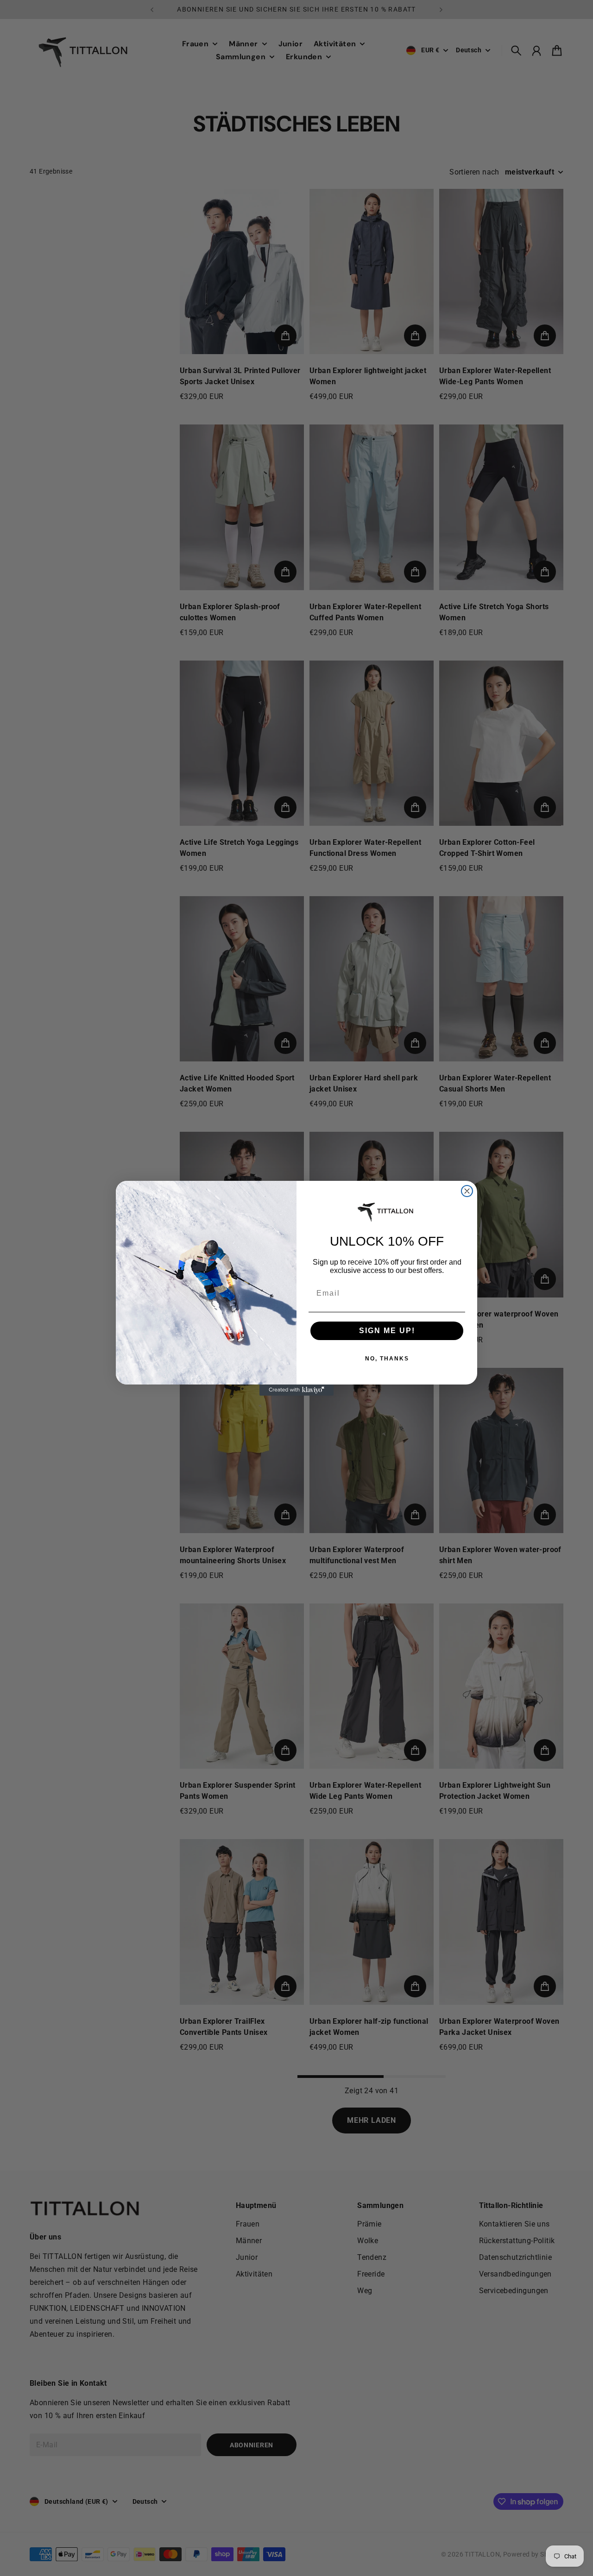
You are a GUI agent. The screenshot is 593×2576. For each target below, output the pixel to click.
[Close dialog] (467, 1191)
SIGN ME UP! (387, 1331)
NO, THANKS (387, 1359)
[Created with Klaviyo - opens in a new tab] (296, 1390)
